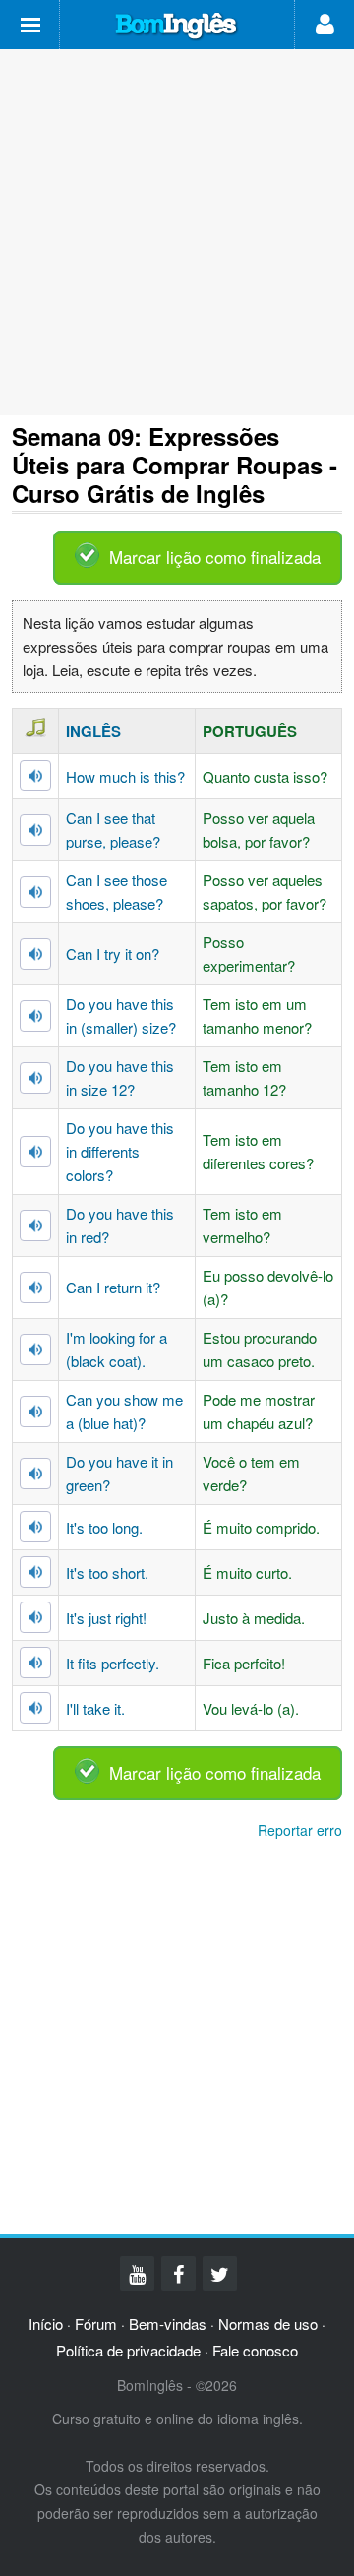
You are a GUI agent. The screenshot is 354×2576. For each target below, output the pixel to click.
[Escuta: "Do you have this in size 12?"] (35, 1078)
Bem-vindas (168, 2324)
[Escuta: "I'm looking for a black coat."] (35, 1350)
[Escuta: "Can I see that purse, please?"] (35, 830)
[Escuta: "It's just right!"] (35, 1617)
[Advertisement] (177, 232)
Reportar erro (300, 1830)
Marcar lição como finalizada (215, 557)
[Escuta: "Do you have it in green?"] (35, 1474)
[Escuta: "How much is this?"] (35, 776)
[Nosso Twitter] (220, 2273)
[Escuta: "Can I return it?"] (35, 1288)
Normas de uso (268, 2324)
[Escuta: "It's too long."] (35, 1527)
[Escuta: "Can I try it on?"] (35, 954)
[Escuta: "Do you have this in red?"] (35, 1225)
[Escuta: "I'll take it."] (35, 1708)
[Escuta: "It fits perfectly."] (35, 1663)
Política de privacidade (128, 2350)
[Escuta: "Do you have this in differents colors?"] (35, 1152)
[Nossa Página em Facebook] (178, 2273)
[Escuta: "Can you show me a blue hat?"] (35, 1412)
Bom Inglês (177, 27)
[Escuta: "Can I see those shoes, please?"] (35, 892)
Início (46, 2324)
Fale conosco (255, 2350)
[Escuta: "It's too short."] (35, 1572)
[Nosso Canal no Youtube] (137, 2273)
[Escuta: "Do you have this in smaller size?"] (35, 1016)
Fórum (96, 2324)
